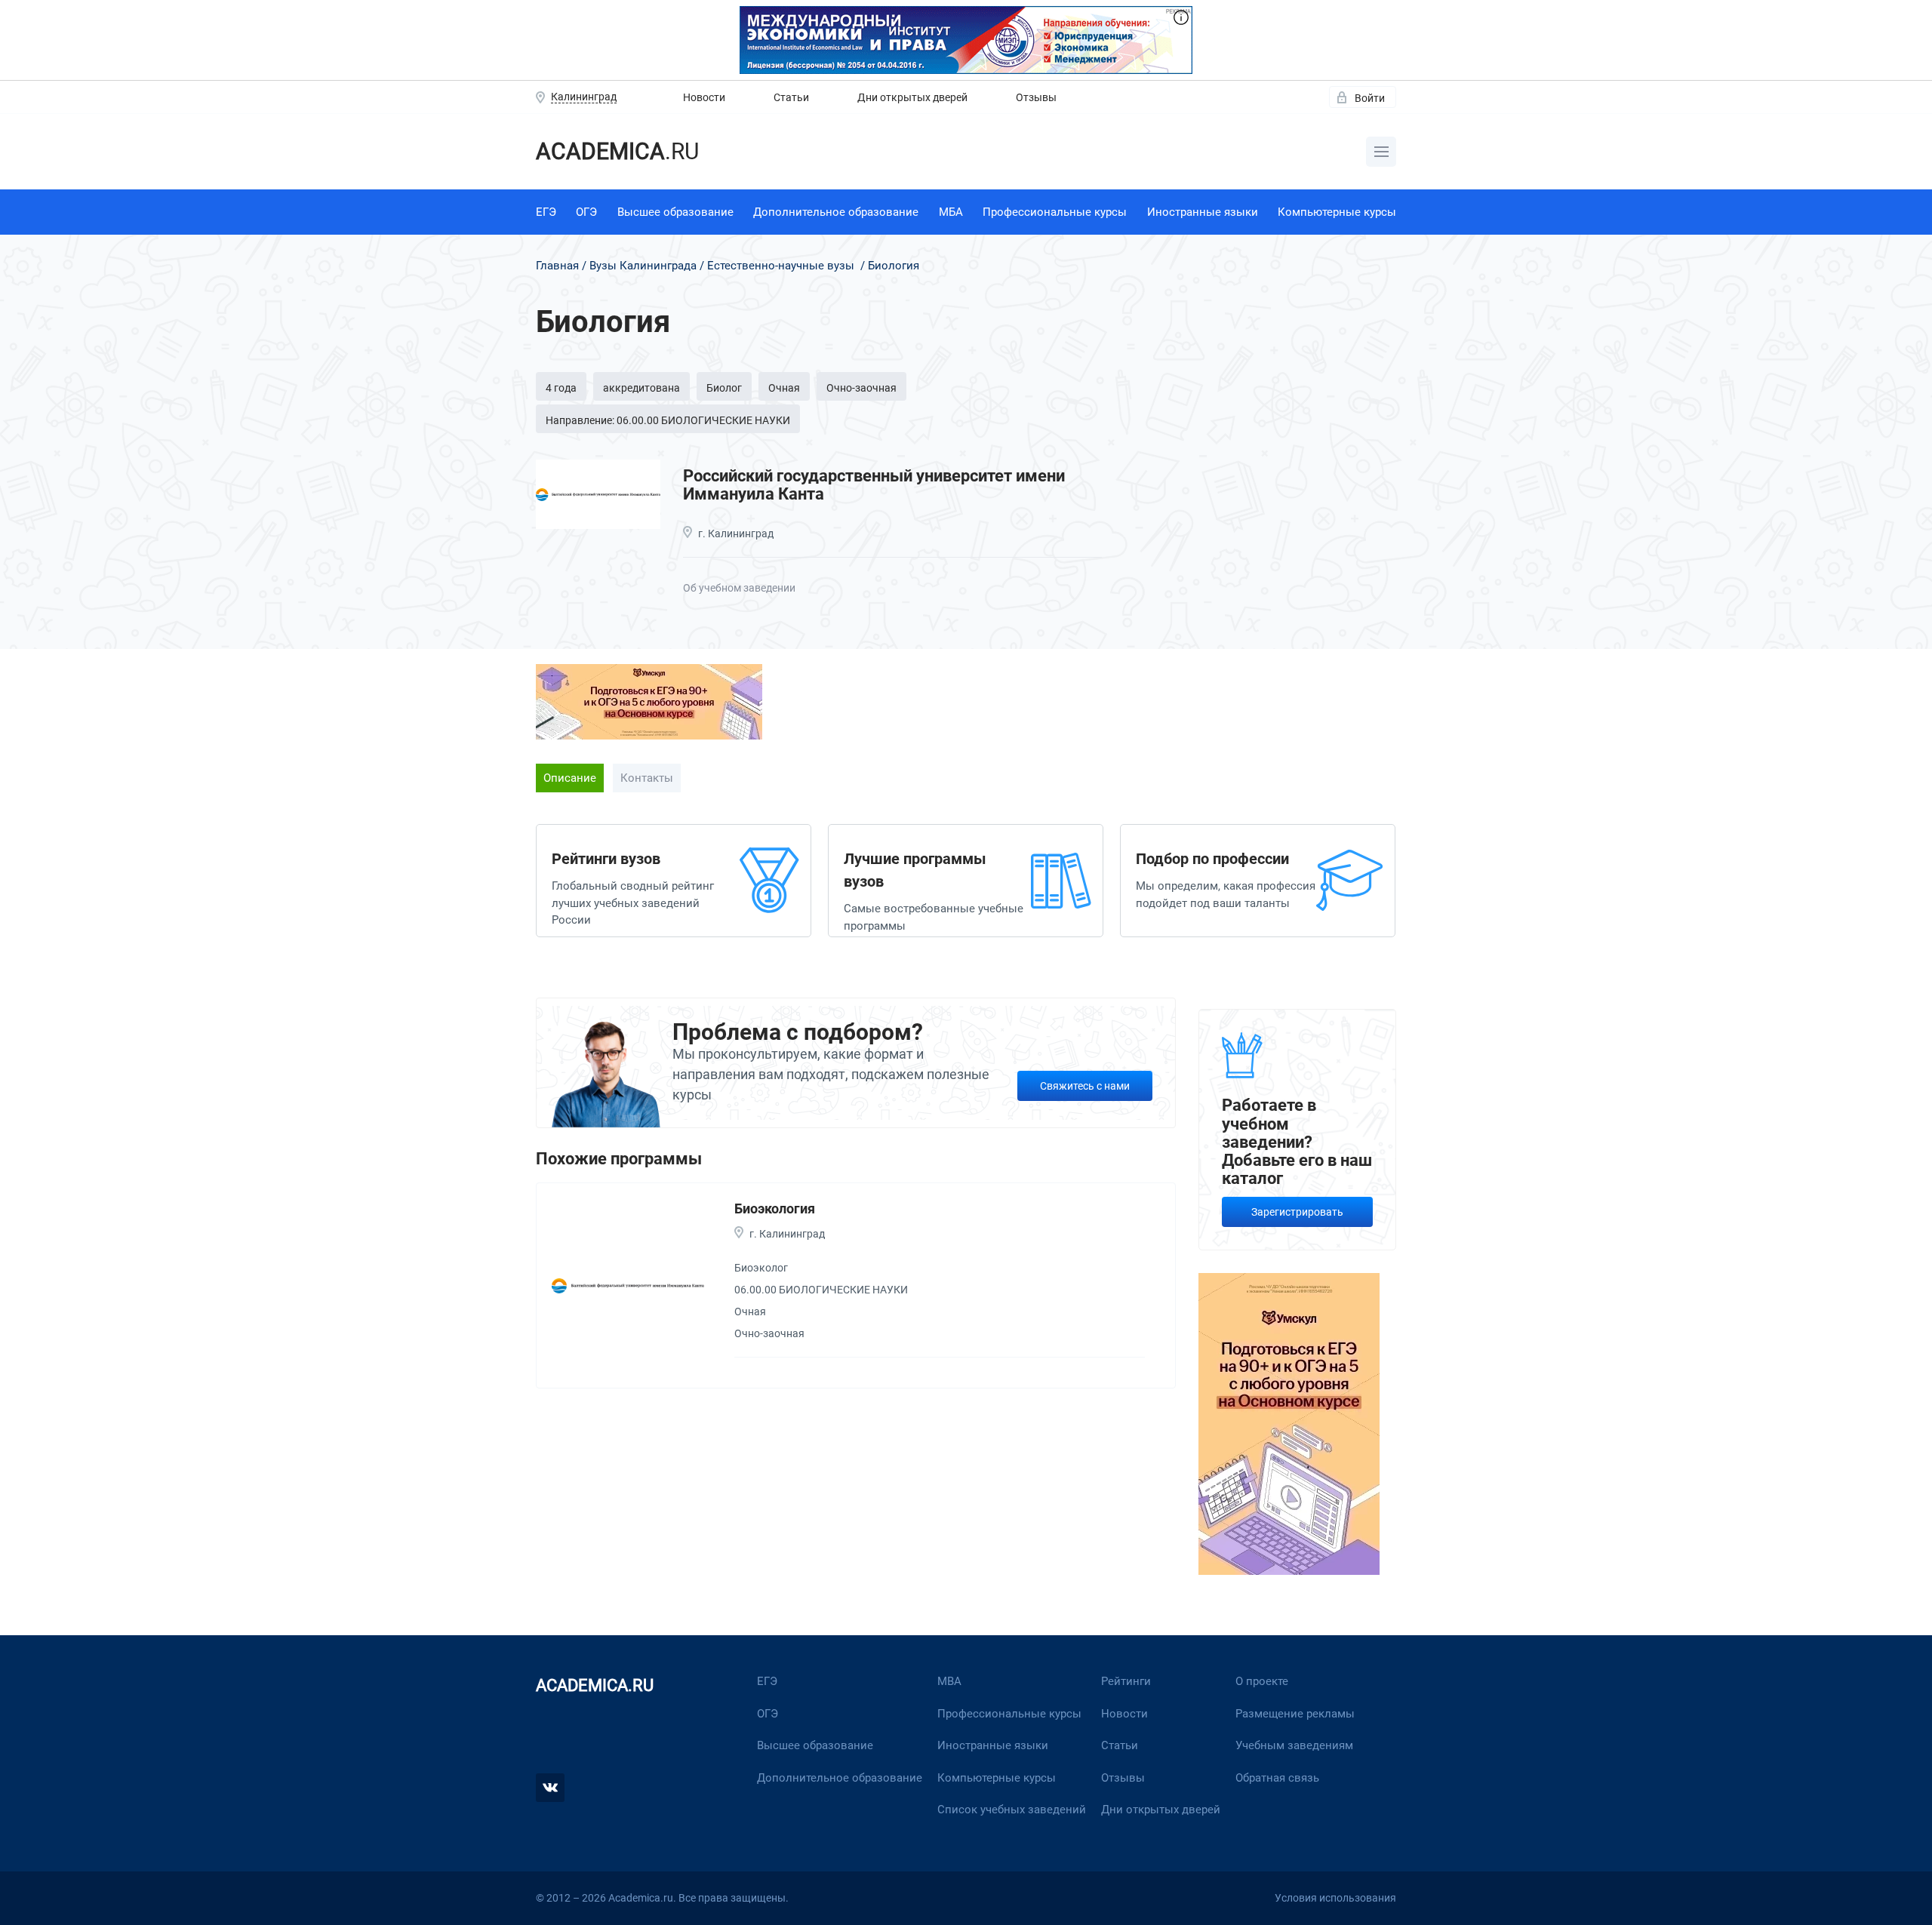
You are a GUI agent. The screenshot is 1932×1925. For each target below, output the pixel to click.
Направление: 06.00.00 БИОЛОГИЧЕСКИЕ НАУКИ (668, 420)
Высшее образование (675, 212)
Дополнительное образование (836, 212)
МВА (949, 1681)
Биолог (724, 388)
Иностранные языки (1203, 212)
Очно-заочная (861, 388)
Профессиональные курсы (1055, 212)
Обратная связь (1277, 1778)
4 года (561, 388)
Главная (557, 266)
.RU (617, 151)
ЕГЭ (546, 212)
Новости (704, 97)
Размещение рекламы (1295, 1714)
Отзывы (1036, 97)
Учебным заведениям (1294, 1745)
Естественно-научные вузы (781, 266)
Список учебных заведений (1012, 1810)
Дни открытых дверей (912, 97)
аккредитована (641, 388)
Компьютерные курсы (1337, 212)
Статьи (791, 97)
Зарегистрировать (1297, 1212)
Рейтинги (1126, 1681)
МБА (951, 212)
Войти (1370, 98)
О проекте (1262, 1681)
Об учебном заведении (739, 588)
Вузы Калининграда (643, 266)
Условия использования (1335, 1898)
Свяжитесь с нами (1085, 1086)
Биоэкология (775, 1209)
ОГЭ (586, 212)
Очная (784, 388)
